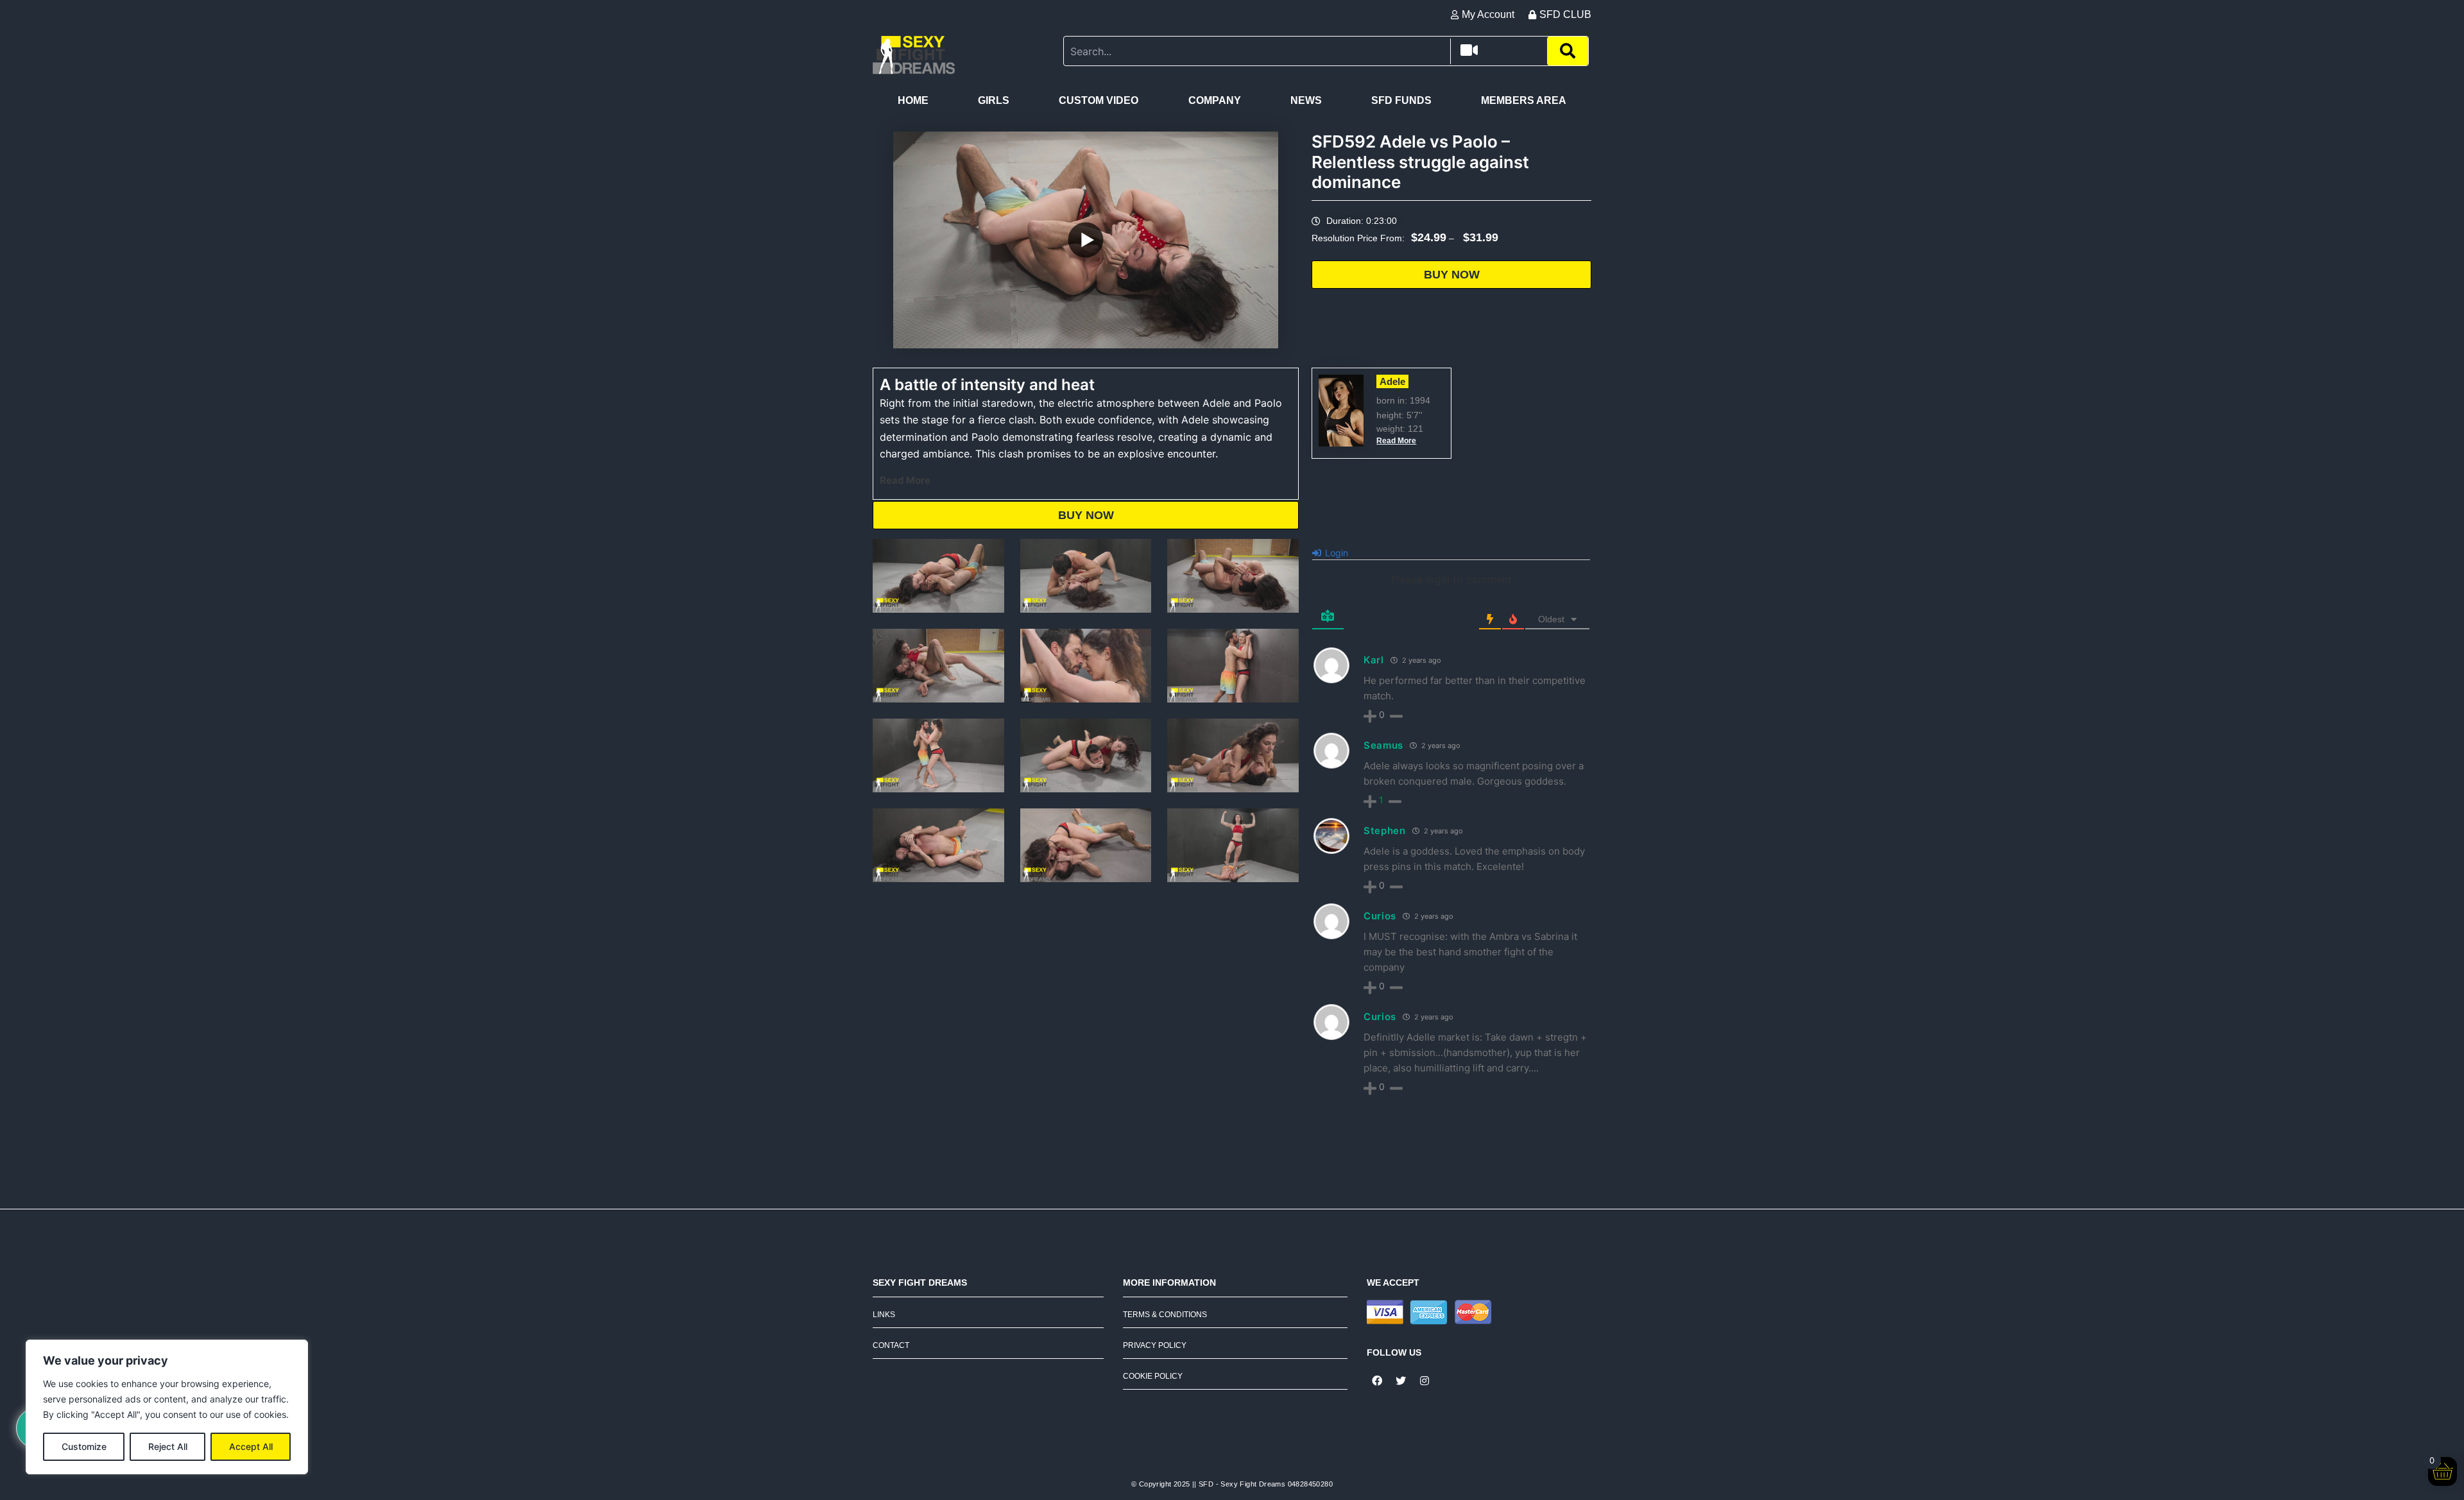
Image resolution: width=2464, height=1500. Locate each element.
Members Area (1524, 100)
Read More (905, 480)
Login (1335, 553)
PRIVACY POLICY (1155, 1345)
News (1306, 100)
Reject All (168, 1446)
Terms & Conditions (1165, 1315)
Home (913, 100)
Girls (994, 100)
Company (1215, 100)
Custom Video (1099, 100)
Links (884, 1315)
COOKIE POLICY (1153, 1376)
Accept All (251, 1446)
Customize (84, 1446)
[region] (167, 1407)
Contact (891, 1345)
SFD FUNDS (1401, 100)
